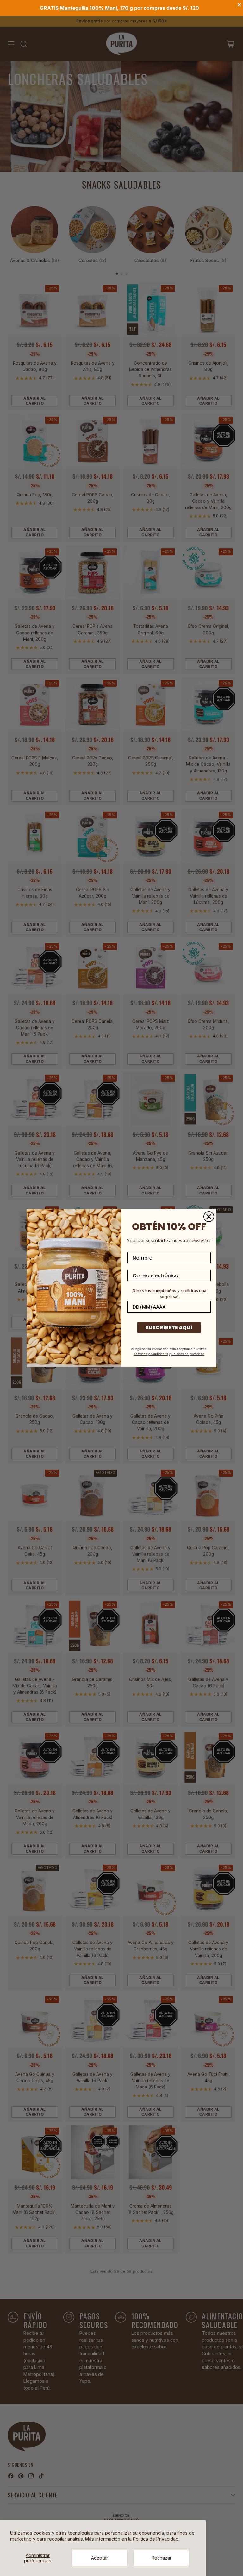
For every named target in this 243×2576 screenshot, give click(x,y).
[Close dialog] (209, 1217)
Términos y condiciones (151, 1354)
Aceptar (100, 2558)
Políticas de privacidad (188, 1354)
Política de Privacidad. (156, 2539)
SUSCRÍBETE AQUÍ (169, 1328)
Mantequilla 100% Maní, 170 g (96, 8)
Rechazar (162, 2558)
